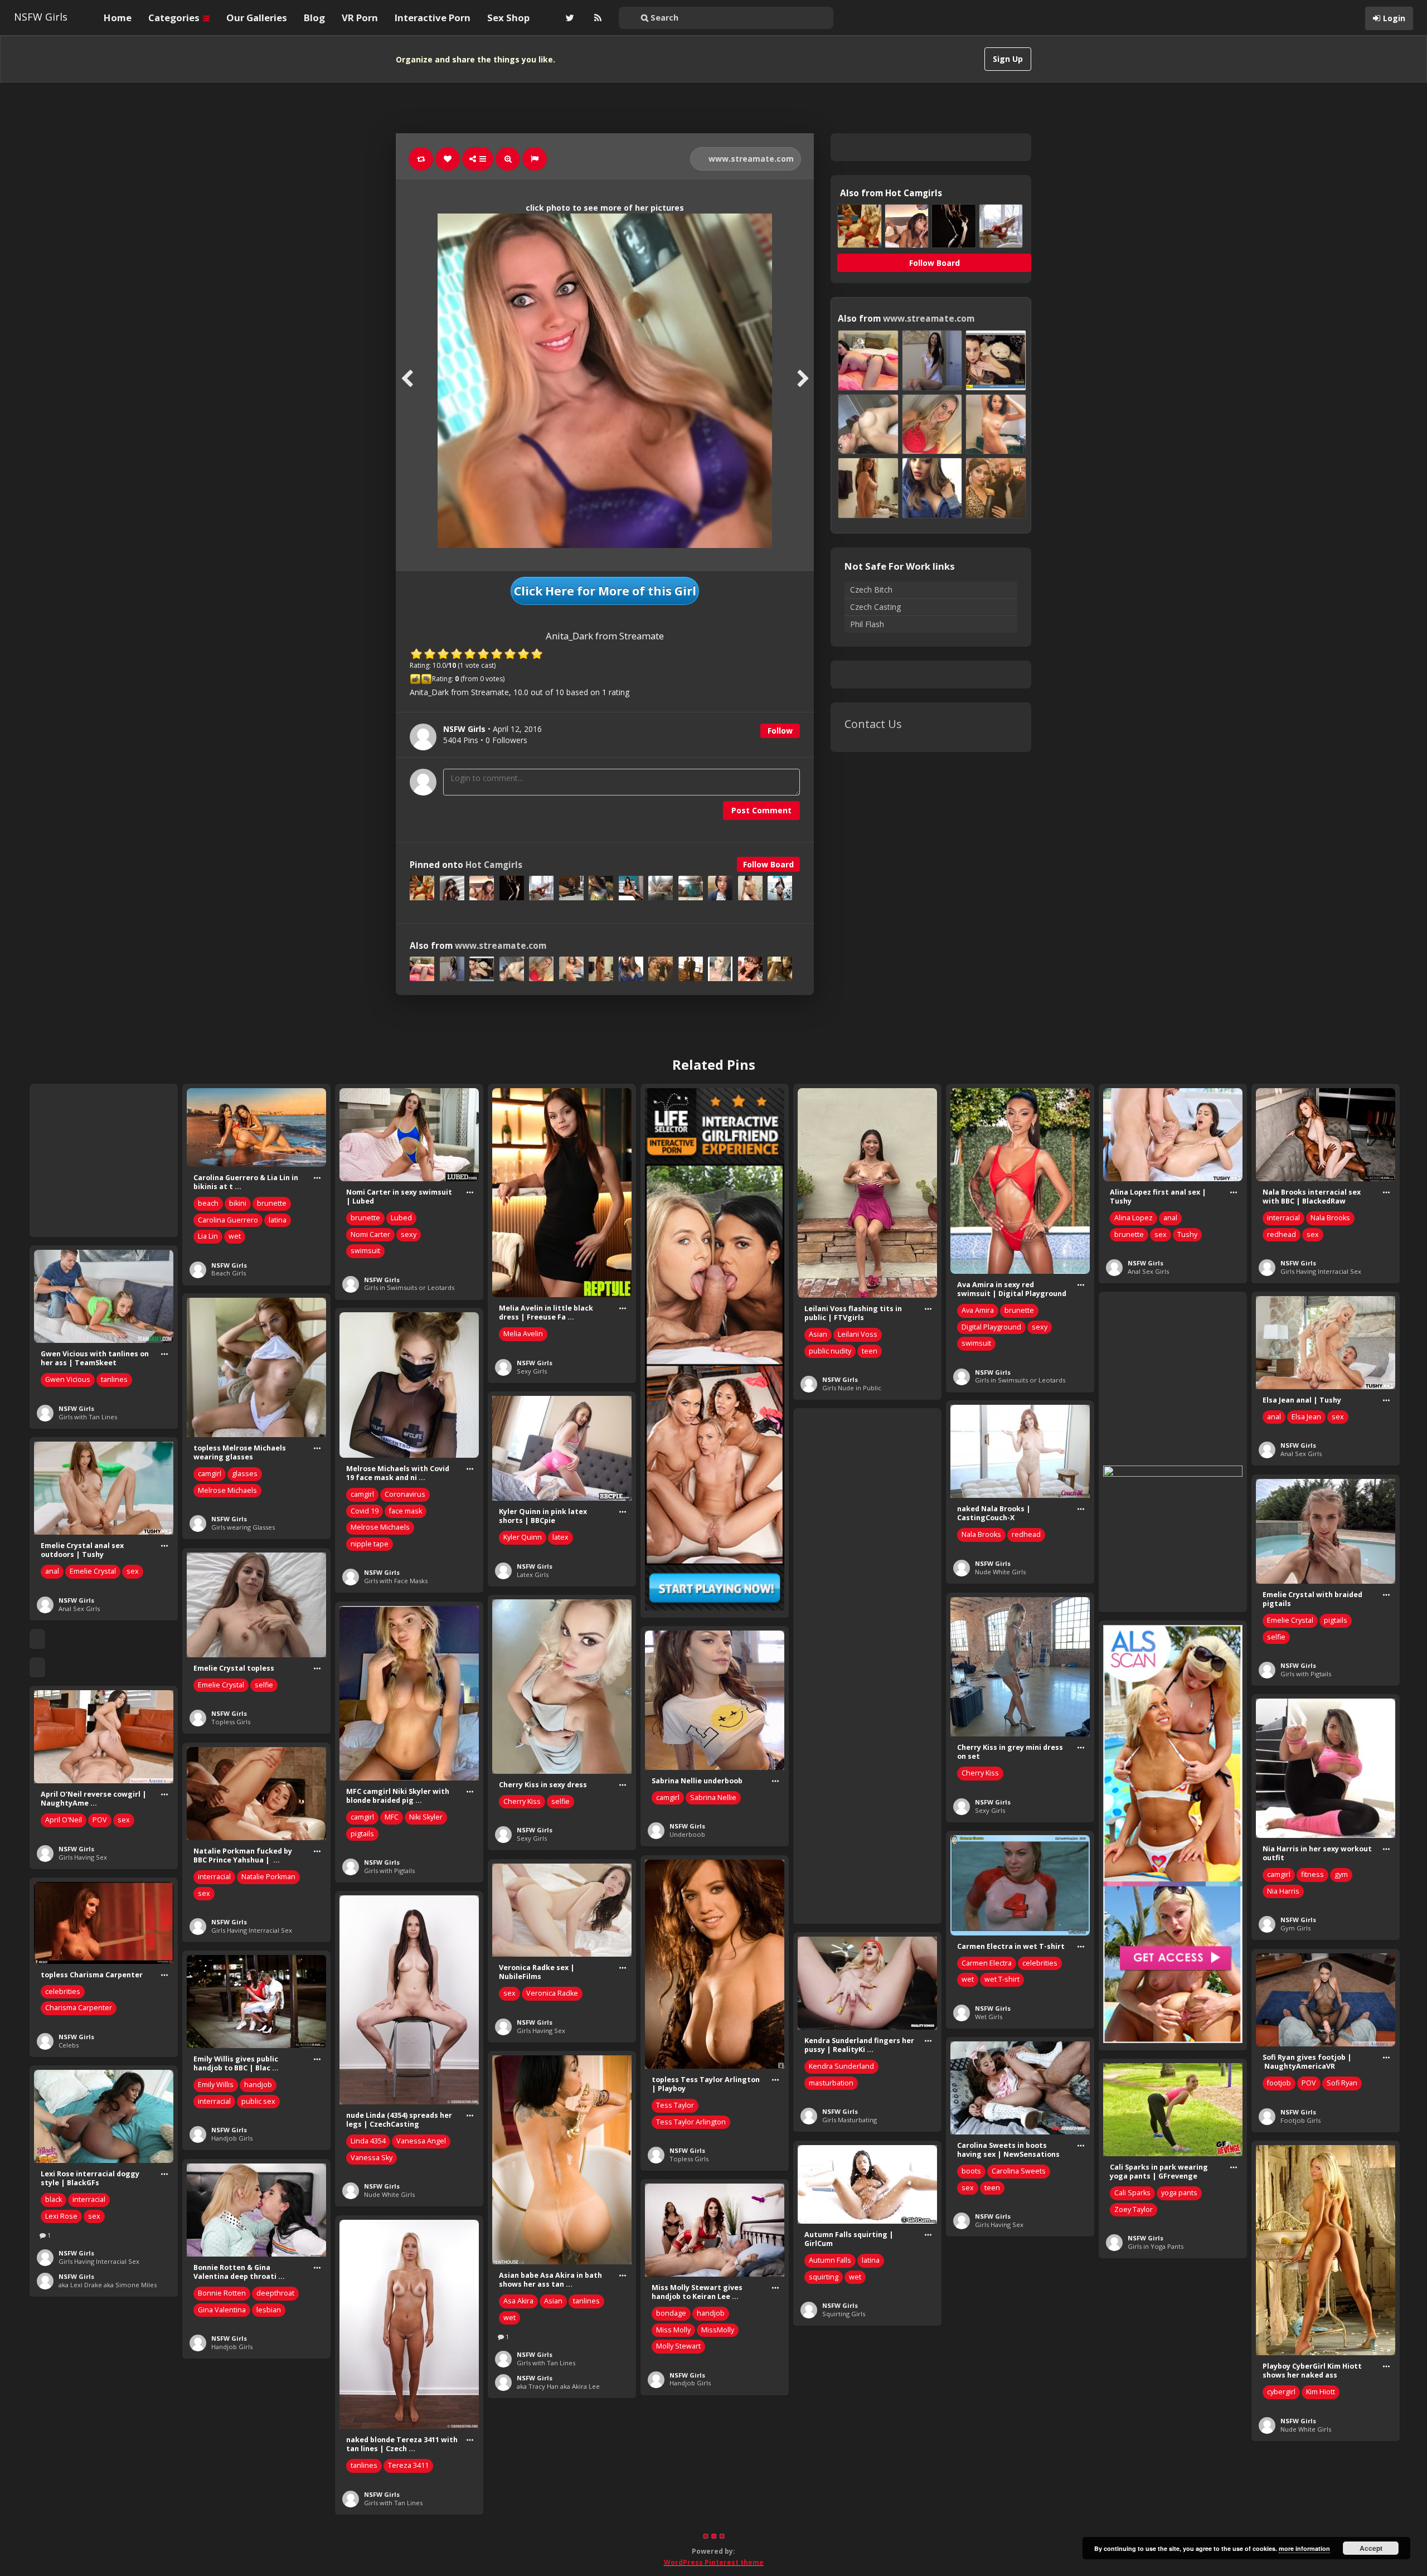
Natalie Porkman (268, 1877)
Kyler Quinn (523, 1537)
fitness (1312, 1874)
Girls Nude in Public (852, 1388)
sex (1161, 1234)
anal (1170, 1218)
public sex (258, 2101)
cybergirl (1281, 2392)
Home (118, 18)
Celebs (69, 2045)
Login (1394, 18)
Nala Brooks (1330, 1218)
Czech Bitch (871, 590)
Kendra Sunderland (841, 2066)
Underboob (687, 1834)
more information (1304, 2548)
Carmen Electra (987, 1963)
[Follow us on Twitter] (569, 18)
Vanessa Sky (372, 2158)
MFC (392, 1817)
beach (208, 1203)
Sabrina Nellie (713, 1798)
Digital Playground (991, 1327)
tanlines (114, 1379)
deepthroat (275, 2293)
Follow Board (768, 864)
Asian (818, 1334)
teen (870, 1351)
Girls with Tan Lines (88, 1417)
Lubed (401, 1218)
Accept (1371, 2548)
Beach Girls (229, 1273)
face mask (406, 1511)
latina (278, 1220)
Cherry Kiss (980, 1773)
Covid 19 (365, 1511)
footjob (1279, 2083)
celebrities (1040, 1963)
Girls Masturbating (850, 2120)
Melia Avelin (523, 1334)
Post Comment (761, 810)
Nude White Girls (1000, 1572)
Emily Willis (216, 2085)
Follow (780, 731)
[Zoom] (508, 159)
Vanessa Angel (421, 2141)
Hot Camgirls (494, 865)
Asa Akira (518, 2301)
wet (235, 1236)
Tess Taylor (675, 2105)
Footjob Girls (1300, 2120)
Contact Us (873, 724)
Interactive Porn (433, 18)
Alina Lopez (1134, 1218)
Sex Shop (508, 18)
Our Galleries (257, 18)
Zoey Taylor (1134, 2209)
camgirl (210, 1474)
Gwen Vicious (68, 1379)
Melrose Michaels (227, 1490)
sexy (409, 1234)
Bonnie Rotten (222, 2293)
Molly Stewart (678, 2346)
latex (560, 1537)
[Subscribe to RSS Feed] (596, 18)
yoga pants (1179, 2193)
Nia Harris (1283, 1891)
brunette (272, 1203)
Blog (314, 18)
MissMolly (718, 2330)
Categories (175, 18)
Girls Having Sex (83, 1857)
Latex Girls (533, 1575)
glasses (245, 1474)
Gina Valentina (222, 2310)
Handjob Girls (232, 2138)
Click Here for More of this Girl (605, 591)
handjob (258, 2085)
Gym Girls (1295, 1928)
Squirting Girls (844, 2314)
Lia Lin (208, 1236)
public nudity (830, 1351)
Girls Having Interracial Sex (1321, 1271)
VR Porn (360, 18)
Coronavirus (405, 1494)
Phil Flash (867, 624)
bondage (671, 2313)
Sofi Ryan (1342, 2083)
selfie (1276, 1637)
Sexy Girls (532, 1371)
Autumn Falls (830, 2260)
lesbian (269, 2310)
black (54, 2199)
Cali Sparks (1132, 2193)
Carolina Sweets (1019, 2171)
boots (971, 2171)
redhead (1282, 1234)
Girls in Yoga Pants (1156, 2246)
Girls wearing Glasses (243, 1527)
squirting (824, 2277)
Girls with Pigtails (1306, 1674)
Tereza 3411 (408, 2465)
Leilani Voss (858, 1334)
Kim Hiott (1321, 2392)
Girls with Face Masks (396, 1581)
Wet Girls (989, 2017)
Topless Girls (231, 1722)
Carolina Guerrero (228, 1220)
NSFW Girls (41, 17)
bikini (238, 1203)
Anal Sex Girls (1148, 1271)
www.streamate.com (750, 159)
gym (1341, 1874)
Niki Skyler (426, 1817)
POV (100, 1820)
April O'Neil (64, 1820)
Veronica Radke (552, 1993)
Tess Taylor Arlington (691, 2122)
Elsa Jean (1306, 1417)
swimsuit (365, 1251)
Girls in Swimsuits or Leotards (409, 1287)
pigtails (1336, 1620)
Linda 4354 (368, 2141)
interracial (1283, 1218)
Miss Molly (673, 2330)
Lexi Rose (61, 2216)
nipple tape (370, 1544)
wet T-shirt (1002, 1979)
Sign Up (1008, 59)
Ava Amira (978, 1310)
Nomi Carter (370, 1234)
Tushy (1187, 1234)
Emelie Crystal (93, 1571)
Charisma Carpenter (79, 2008)
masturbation (831, 2083)
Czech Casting (875, 607)
